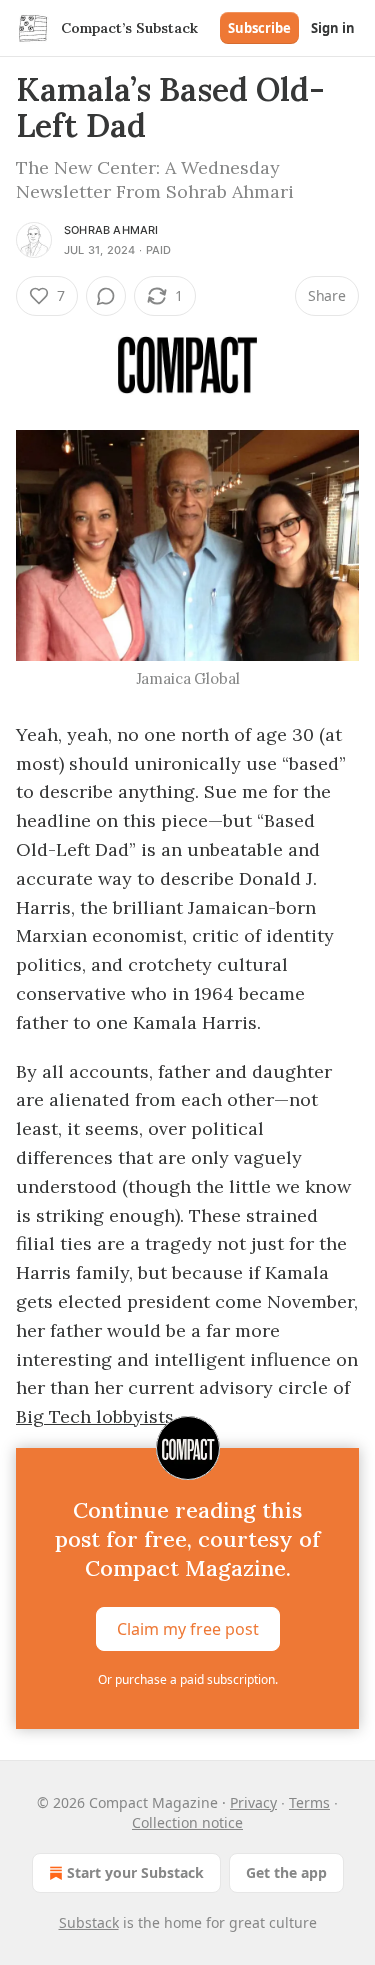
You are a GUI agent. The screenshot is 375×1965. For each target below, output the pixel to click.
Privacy (253, 1802)
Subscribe (259, 28)
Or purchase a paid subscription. (188, 1679)
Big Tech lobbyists (95, 1416)
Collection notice (187, 1822)
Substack (89, 1922)
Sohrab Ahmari (111, 230)
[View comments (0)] (106, 296)
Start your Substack (135, 1872)
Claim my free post (188, 1629)
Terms (309, 1802)
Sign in (333, 28)
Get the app (286, 1872)
